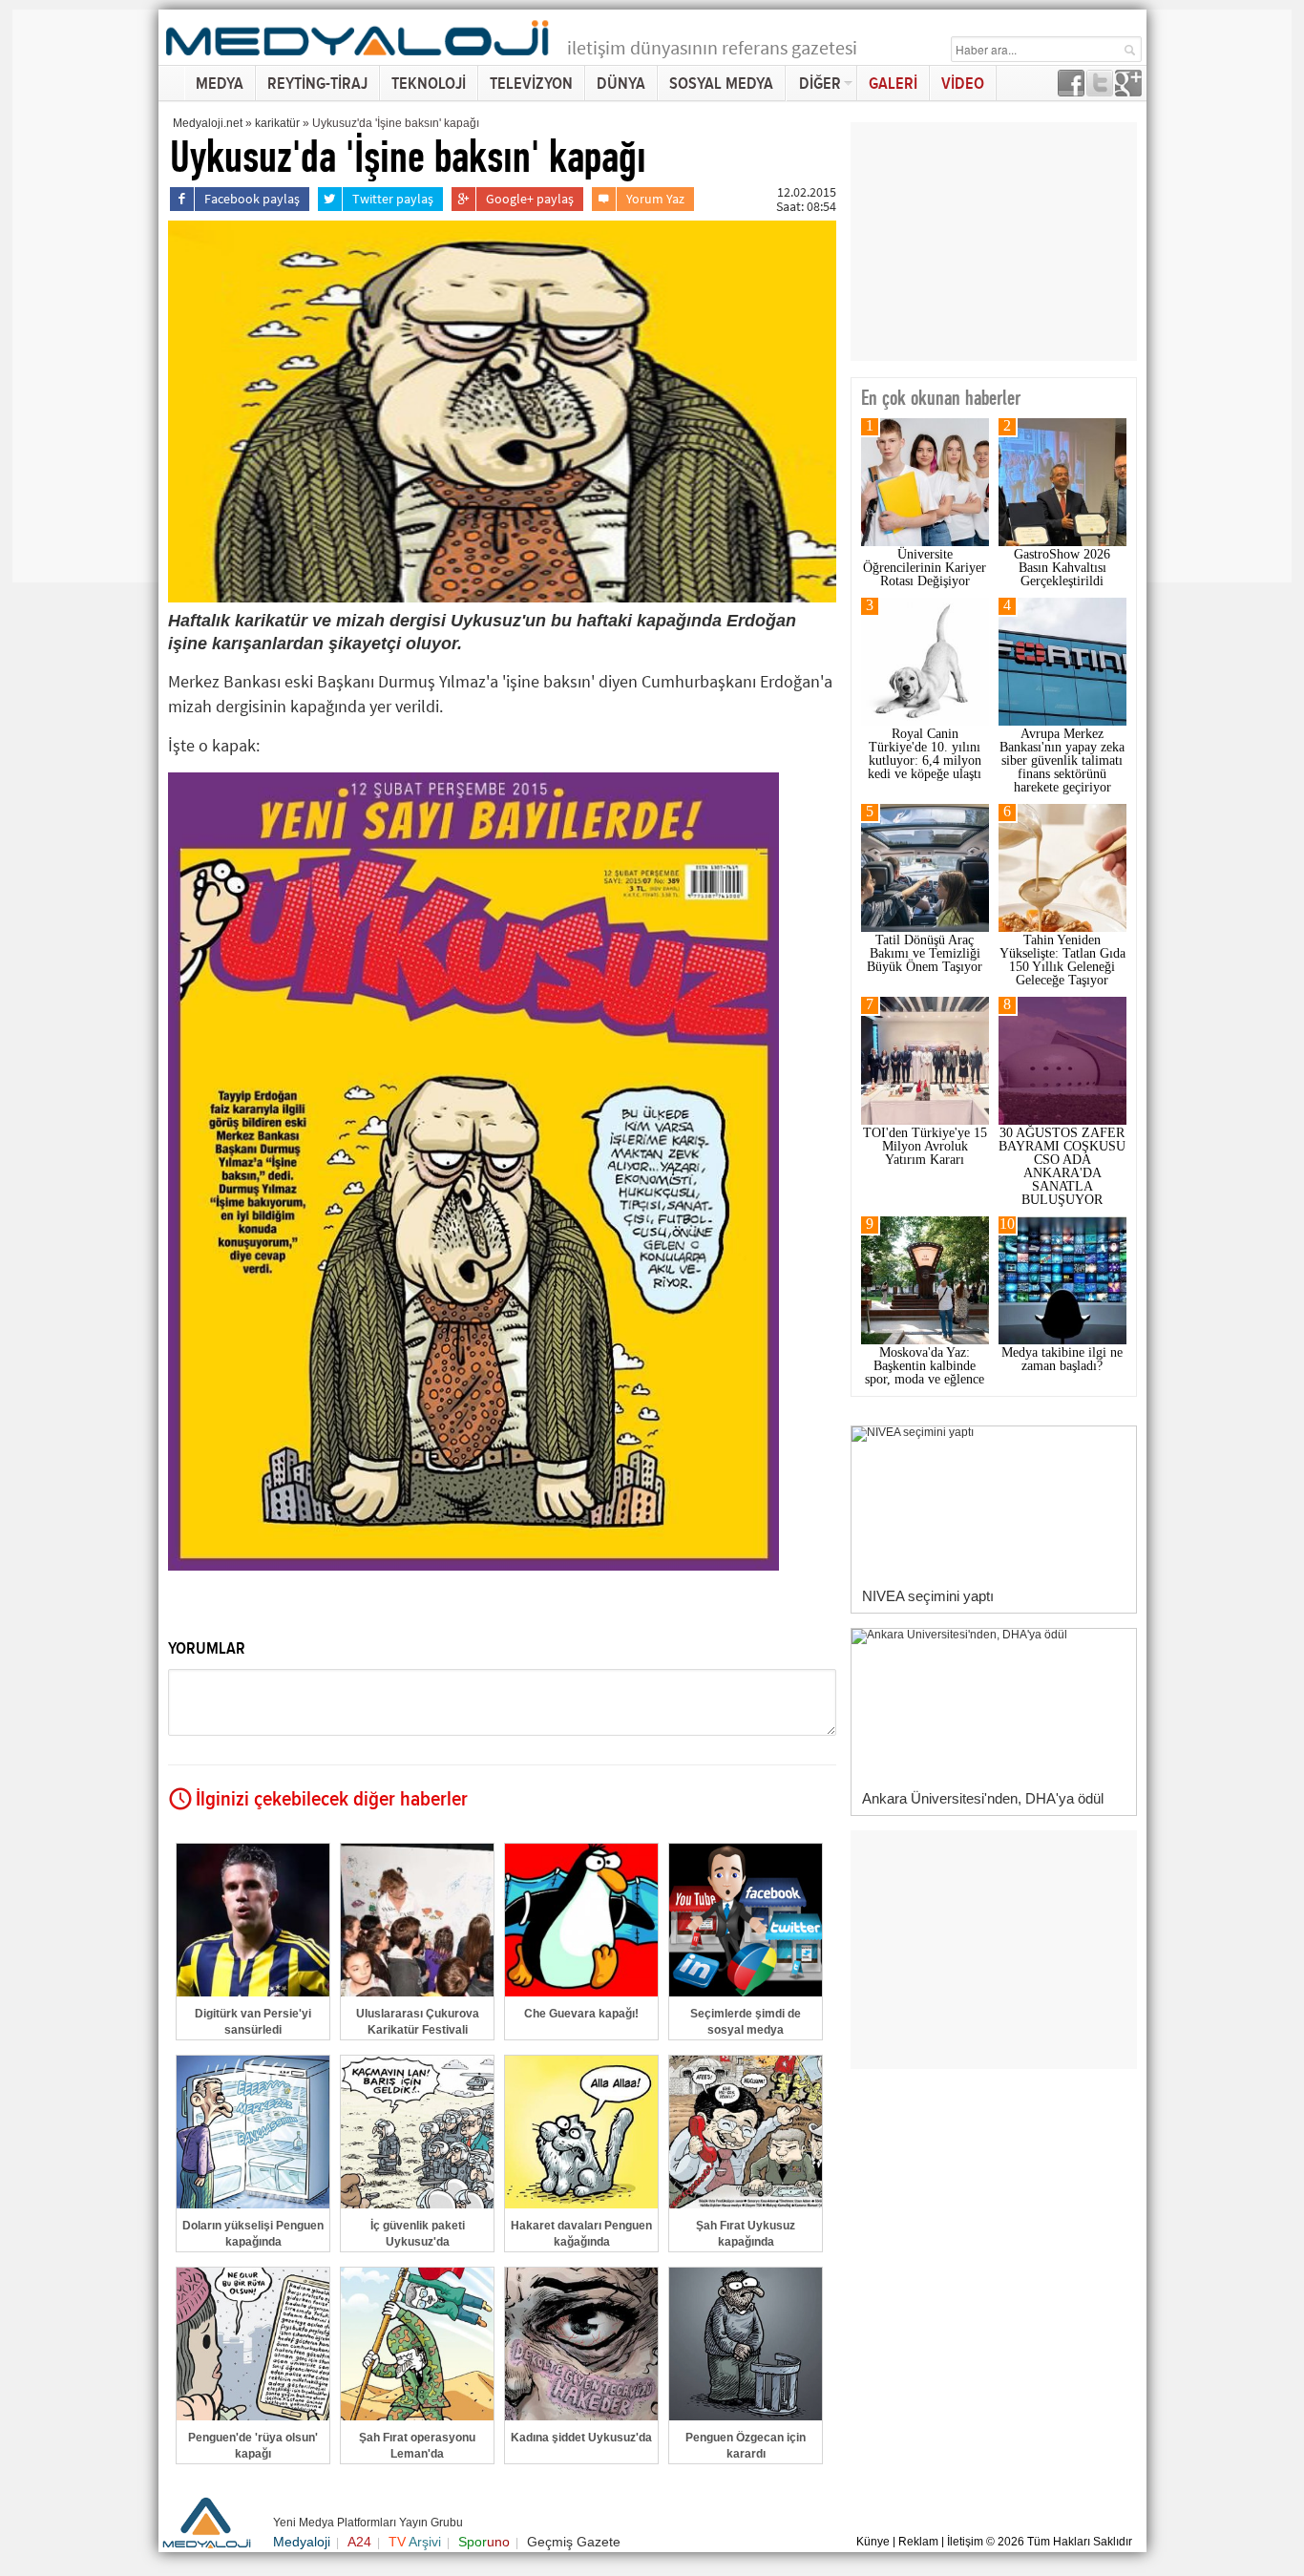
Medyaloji (302, 2542)
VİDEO (963, 84)
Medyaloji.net (208, 123)
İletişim (965, 2542)
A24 (359, 2542)
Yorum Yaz (655, 199)
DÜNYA (621, 84)
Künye (873, 2542)
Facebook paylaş (252, 199)
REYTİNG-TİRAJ (317, 84)
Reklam (918, 2542)
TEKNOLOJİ (429, 84)
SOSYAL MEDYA (721, 84)
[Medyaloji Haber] (359, 59)
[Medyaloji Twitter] (1100, 91)
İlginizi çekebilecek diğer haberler (332, 1800)
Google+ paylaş (530, 199)
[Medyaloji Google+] (1128, 91)
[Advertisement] (89, 296)
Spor (484, 2542)
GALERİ (893, 84)
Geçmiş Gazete (574, 2542)
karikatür (277, 123)
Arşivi (415, 2542)
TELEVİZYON (531, 84)
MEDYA (220, 84)
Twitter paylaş (393, 199)
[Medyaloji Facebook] (1071, 91)
